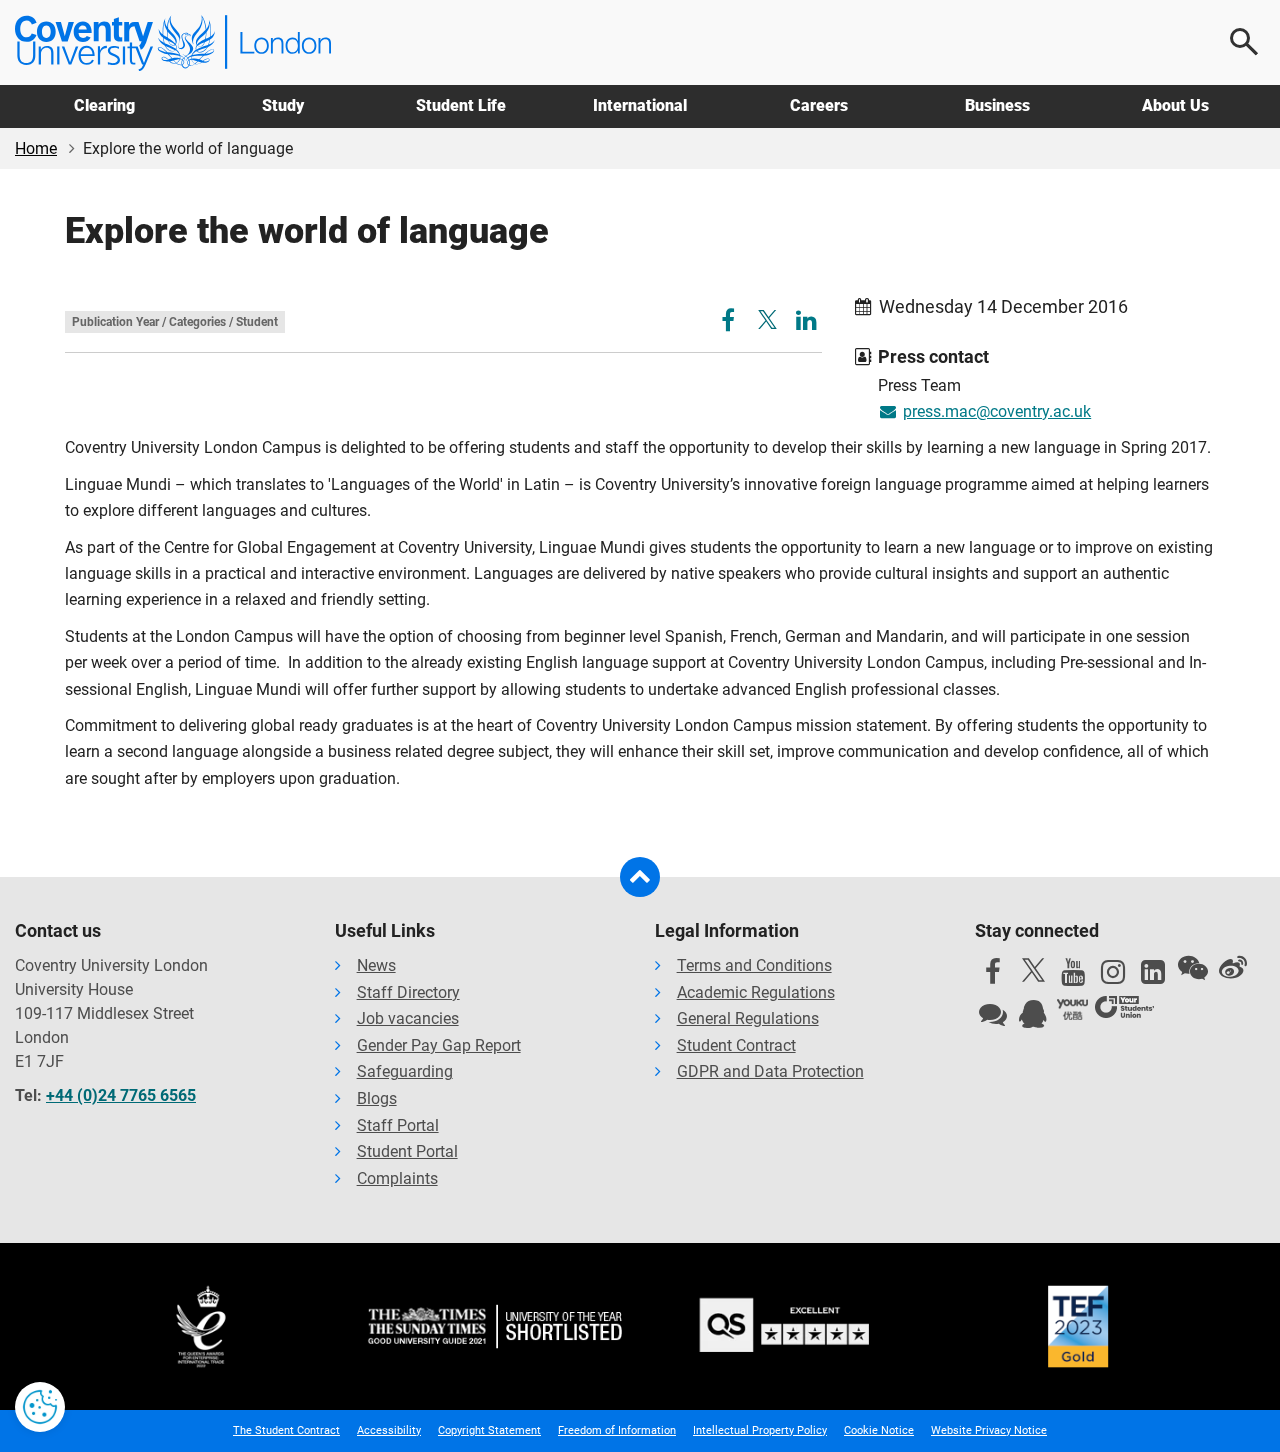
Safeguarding (405, 1071)
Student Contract (736, 1045)
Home (36, 148)
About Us (1175, 105)
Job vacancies (408, 1018)
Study (283, 105)
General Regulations (748, 1018)
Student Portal (407, 1151)
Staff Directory (408, 992)
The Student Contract (286, 1430)
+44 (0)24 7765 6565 (121, 1095)
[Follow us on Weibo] (1233, 968)
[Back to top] (640, 877)
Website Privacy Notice (989, 1430)
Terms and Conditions (754, 965)
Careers (819, 105)
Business (997, 105)
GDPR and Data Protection (770, 1071)
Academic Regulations (756, 992)
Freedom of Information (617, 1430)
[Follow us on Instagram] (1113, 977)
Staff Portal (398, 1125)
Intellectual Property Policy (760, 1430)
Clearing (104, 105)
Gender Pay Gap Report (439, 1045)
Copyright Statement (489, 1430)
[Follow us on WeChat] (1193, 968)
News (376, 965)
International (640, 105)
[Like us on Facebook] (993, 977)
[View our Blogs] (993, 1019)
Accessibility (389, 1430)
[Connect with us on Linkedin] (1153, 977)
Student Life (461, 105)
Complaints (397, 1178)
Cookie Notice (879, 1430)
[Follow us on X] (1033, 970)
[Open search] (1245, 42)
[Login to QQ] (1033, 1019)
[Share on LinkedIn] (806, 323)
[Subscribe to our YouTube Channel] (1073, 977)
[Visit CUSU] (1124, 1010)
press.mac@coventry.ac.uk (997, 411)
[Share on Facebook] (730, 323)
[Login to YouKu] (1073, 1010)
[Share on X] (767, 319)
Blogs (377, 1098)
